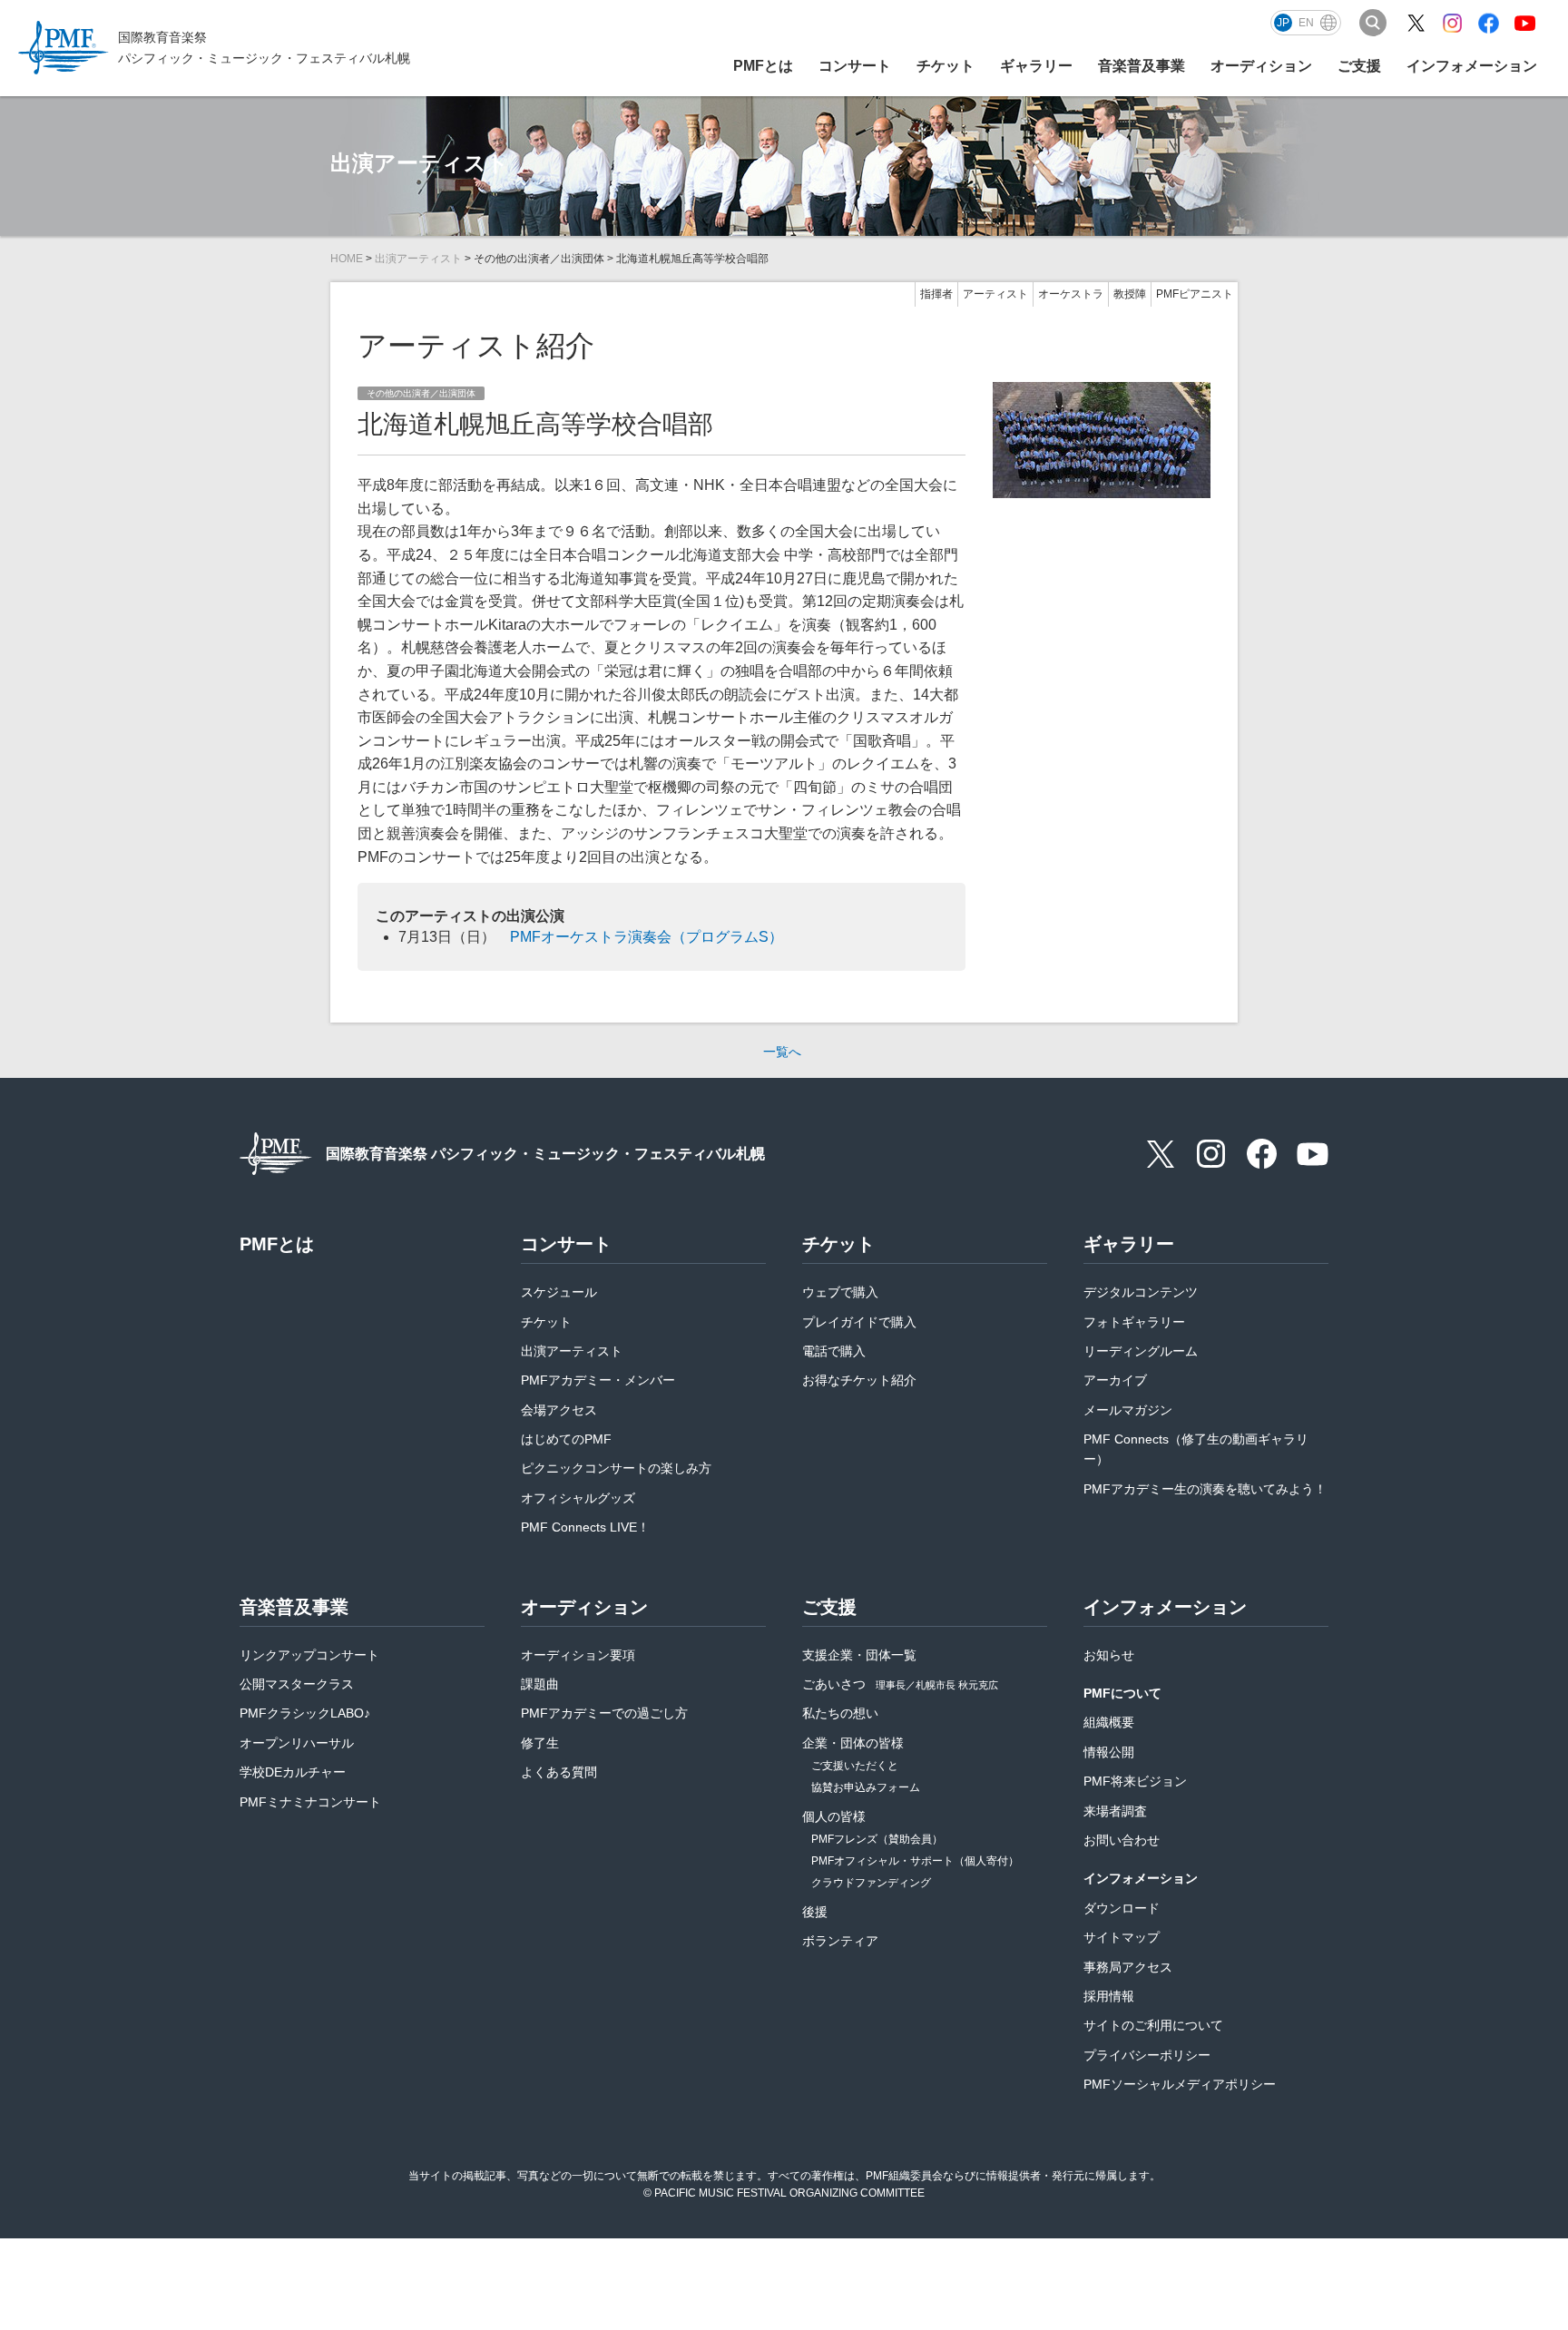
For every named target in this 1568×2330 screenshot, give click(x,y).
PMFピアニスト (1195, 294)
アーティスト (995, 294)
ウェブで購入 (840, 1292)
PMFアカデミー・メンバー (598, 1380)
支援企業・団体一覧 (859, 1655)
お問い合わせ (1122, 1840)
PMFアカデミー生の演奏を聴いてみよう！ (1205, 1489)
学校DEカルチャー (293, 1772)
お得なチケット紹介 (859, 1380)
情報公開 (1109, 1752)
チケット (546, 1322)
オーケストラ (1071, 294)
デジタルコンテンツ (1141, 1292)
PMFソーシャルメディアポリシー (1180, 2084)
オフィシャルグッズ (578, 1498)
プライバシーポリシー (1147, 2055)
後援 (815, 1912)
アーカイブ (1115, 1380)
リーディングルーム (1141, 1351)
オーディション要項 (578, 1655)
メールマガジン (1128, 1410)
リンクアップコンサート (309, 1655)
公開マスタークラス (297, 1684)
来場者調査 (1115, 1811)
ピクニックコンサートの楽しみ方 (616, 1468)
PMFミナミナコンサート (310, 1802)
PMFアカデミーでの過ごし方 (604, 1713)
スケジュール (559, 1292)
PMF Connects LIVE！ (585, 1527)
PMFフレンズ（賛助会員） (877, 1839)
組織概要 (1109, 1722)
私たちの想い (840, 1713)
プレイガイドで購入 (859, 1322)
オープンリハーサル (297, 1743)
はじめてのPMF (566, 1439)
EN (1306, 23)
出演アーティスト (418, 259)
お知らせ (1109, 1655)
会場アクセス (559, 1410)
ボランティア (840, 1941)
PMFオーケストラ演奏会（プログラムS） (647, 937)
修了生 (540, 1743)
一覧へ (782, 1052)
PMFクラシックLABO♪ (305, 1713)
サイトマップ (1122, 1937)
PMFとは (763, 66)
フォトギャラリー (1134, 1322)
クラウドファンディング (871, 1883)
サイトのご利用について (1153, 2025)
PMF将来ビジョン (1135, 1781)
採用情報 (1109, 1996)
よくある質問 (559, 1772)
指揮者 (936, 294)
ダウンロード (1122, 1908)
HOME (347, 259)
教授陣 (1130, 294)
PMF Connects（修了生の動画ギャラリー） (1196, 1449)
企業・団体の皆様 (853, 1743)
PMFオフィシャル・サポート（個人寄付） (915, 1861)
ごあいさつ (900, 1684)
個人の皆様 (834, 1816)
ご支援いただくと (855, 1766)
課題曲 (540, 1684)
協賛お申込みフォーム (866, 1787)
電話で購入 (834, 1351)
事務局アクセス (1128, 1967)
